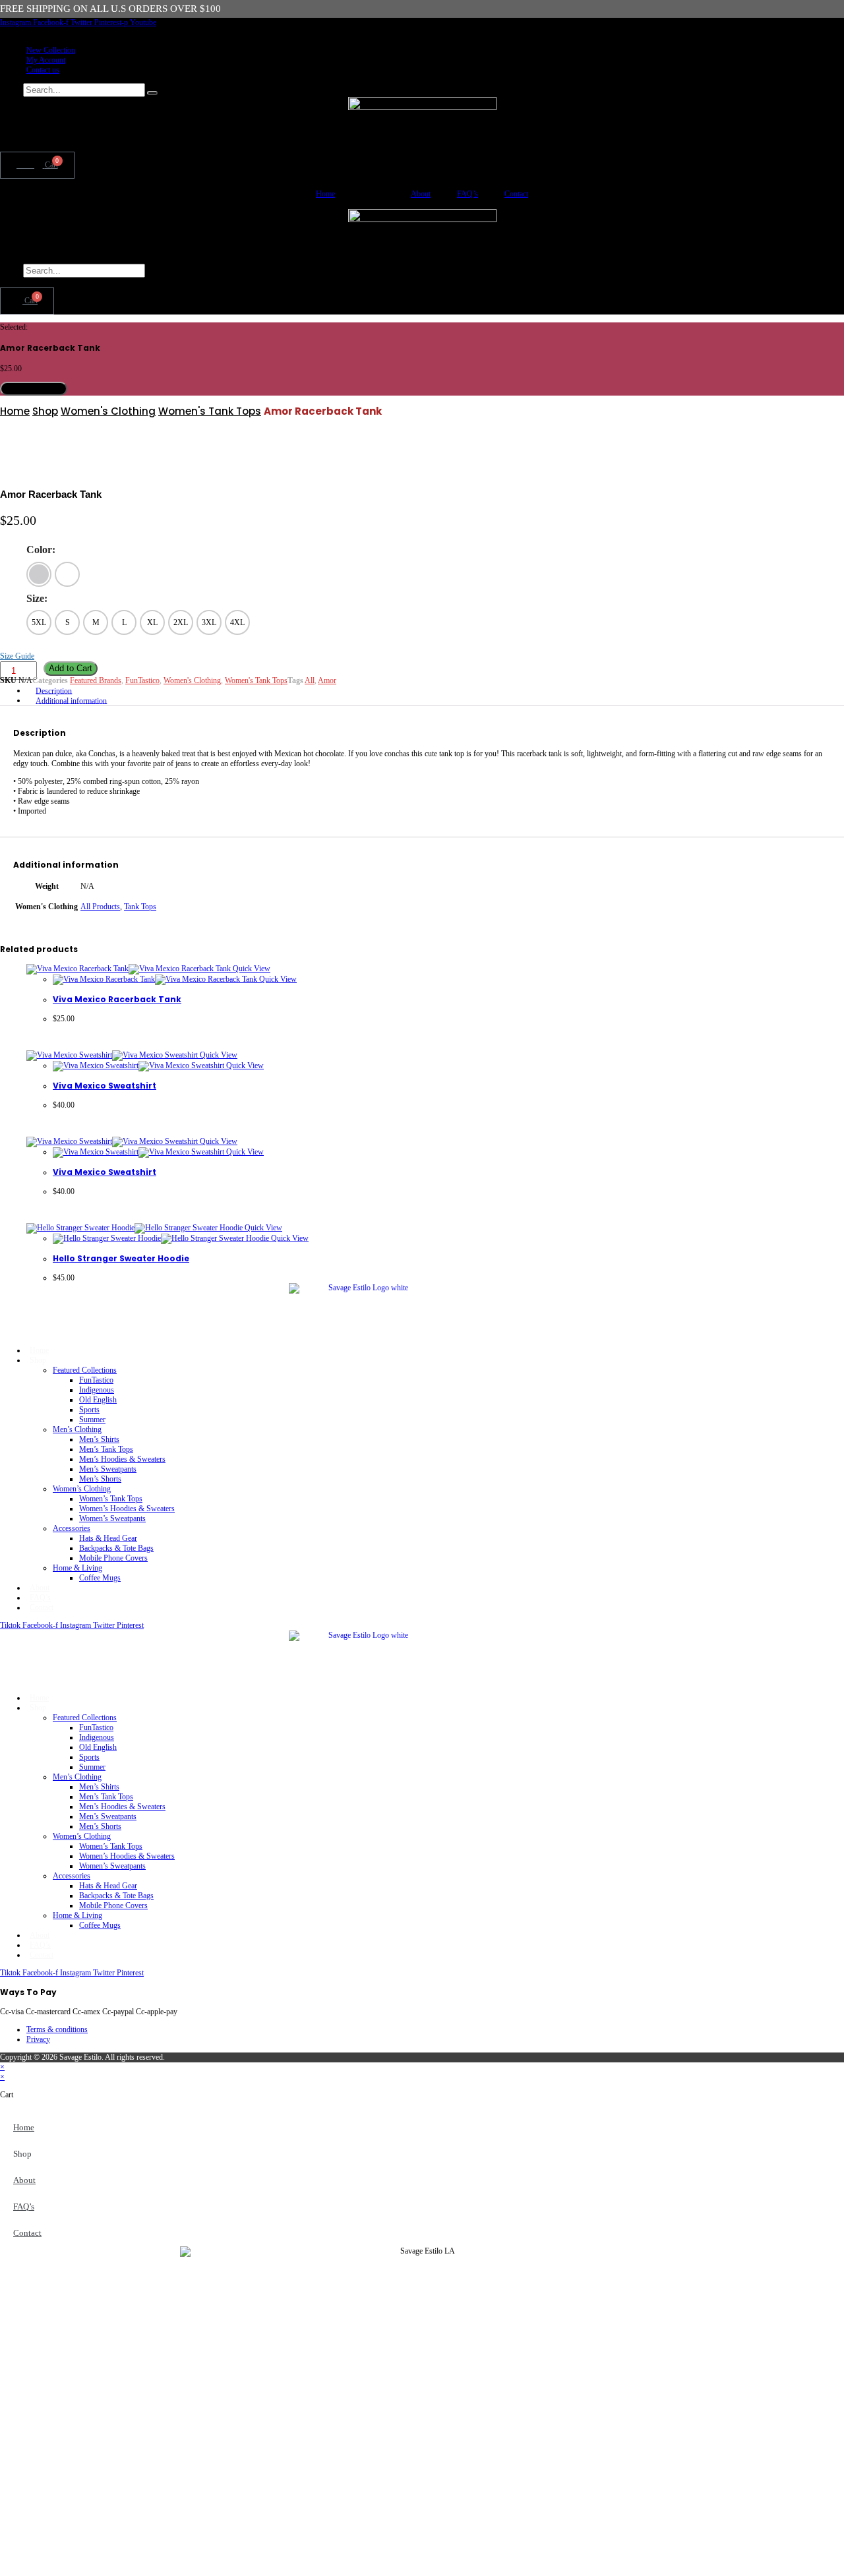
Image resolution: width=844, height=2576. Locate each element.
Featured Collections (85, 1370)
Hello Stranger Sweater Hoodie (121, 1258)
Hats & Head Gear (108, 1538)
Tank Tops (140, 907)
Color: (41, 550)
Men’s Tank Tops (106, 1449)
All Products (100, 907)
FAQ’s (467, 194)
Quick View (251, 969)
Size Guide (17, 656)
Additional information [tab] (71, 700)
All (310, 680)
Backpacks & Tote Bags (116, 1548)
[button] (422, 283)
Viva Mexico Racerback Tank (117, 999)
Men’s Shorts (100, 1479)
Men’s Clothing (77, 1429)
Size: (37, 598)
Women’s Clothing (82, 1489)
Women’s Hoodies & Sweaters (127, 1509)
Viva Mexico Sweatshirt (105, 1086)
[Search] (152, 93)
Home (325, 194)
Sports (89, 1410)
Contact (516, 194)
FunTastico (142, 680)
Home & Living (77, 1568)
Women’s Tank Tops (111, 1499)
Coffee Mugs (100, 1578)
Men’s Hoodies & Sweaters (122, 1459)
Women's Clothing (108, 411)
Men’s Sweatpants (108, 1469)
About (421, 194)
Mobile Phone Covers (113, 1558)
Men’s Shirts (99, 1439)
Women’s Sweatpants (112, 1518)
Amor (327, 680)
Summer (92, 1420)
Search (11, 90)
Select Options (34, 389)
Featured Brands (96, 680)
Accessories (72, 1528)
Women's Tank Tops (210, 411)
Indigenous (97, 1390)
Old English (98, 1400)
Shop (45, 411)
